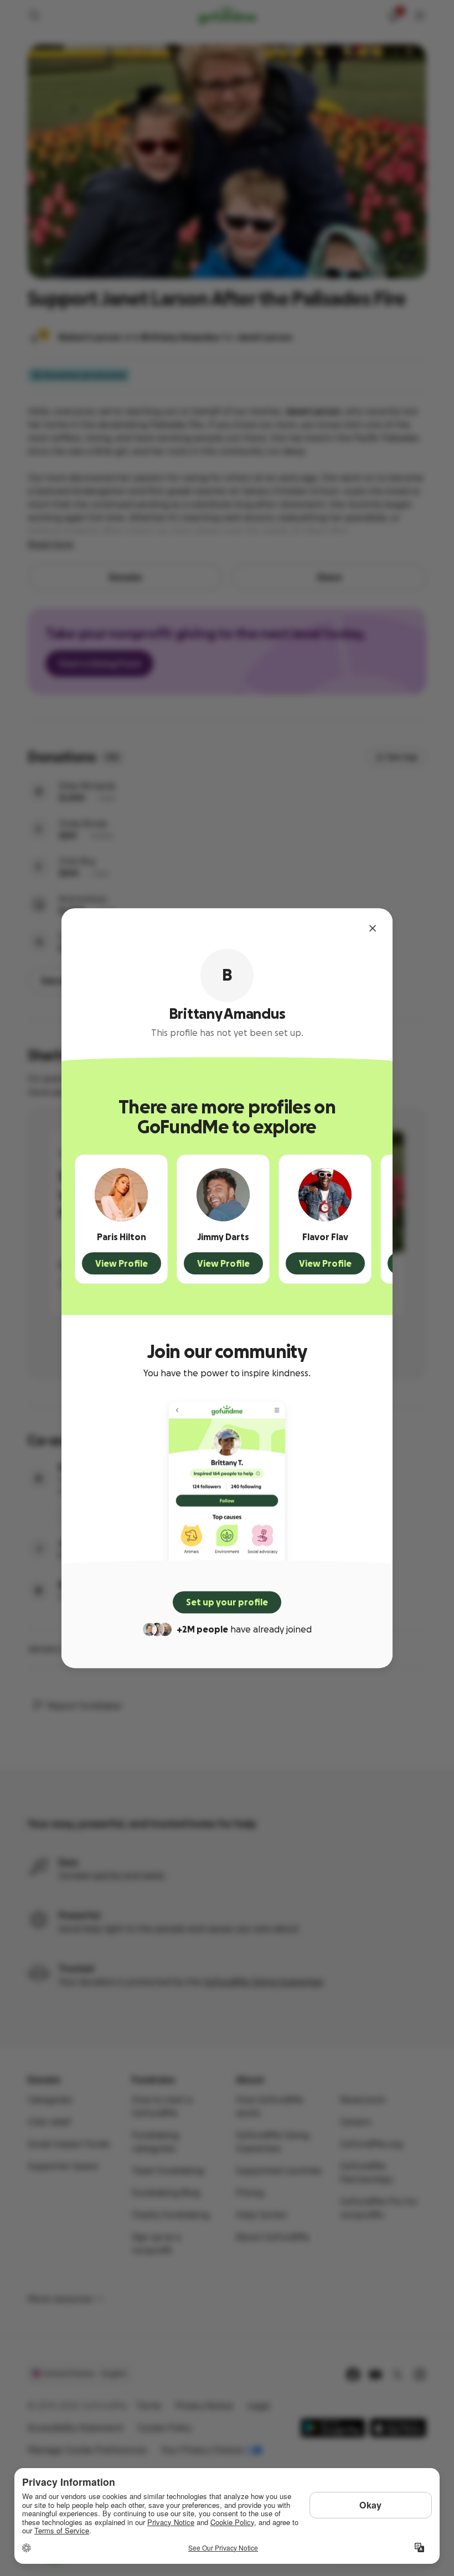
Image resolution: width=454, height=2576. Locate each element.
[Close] (373, 928)
